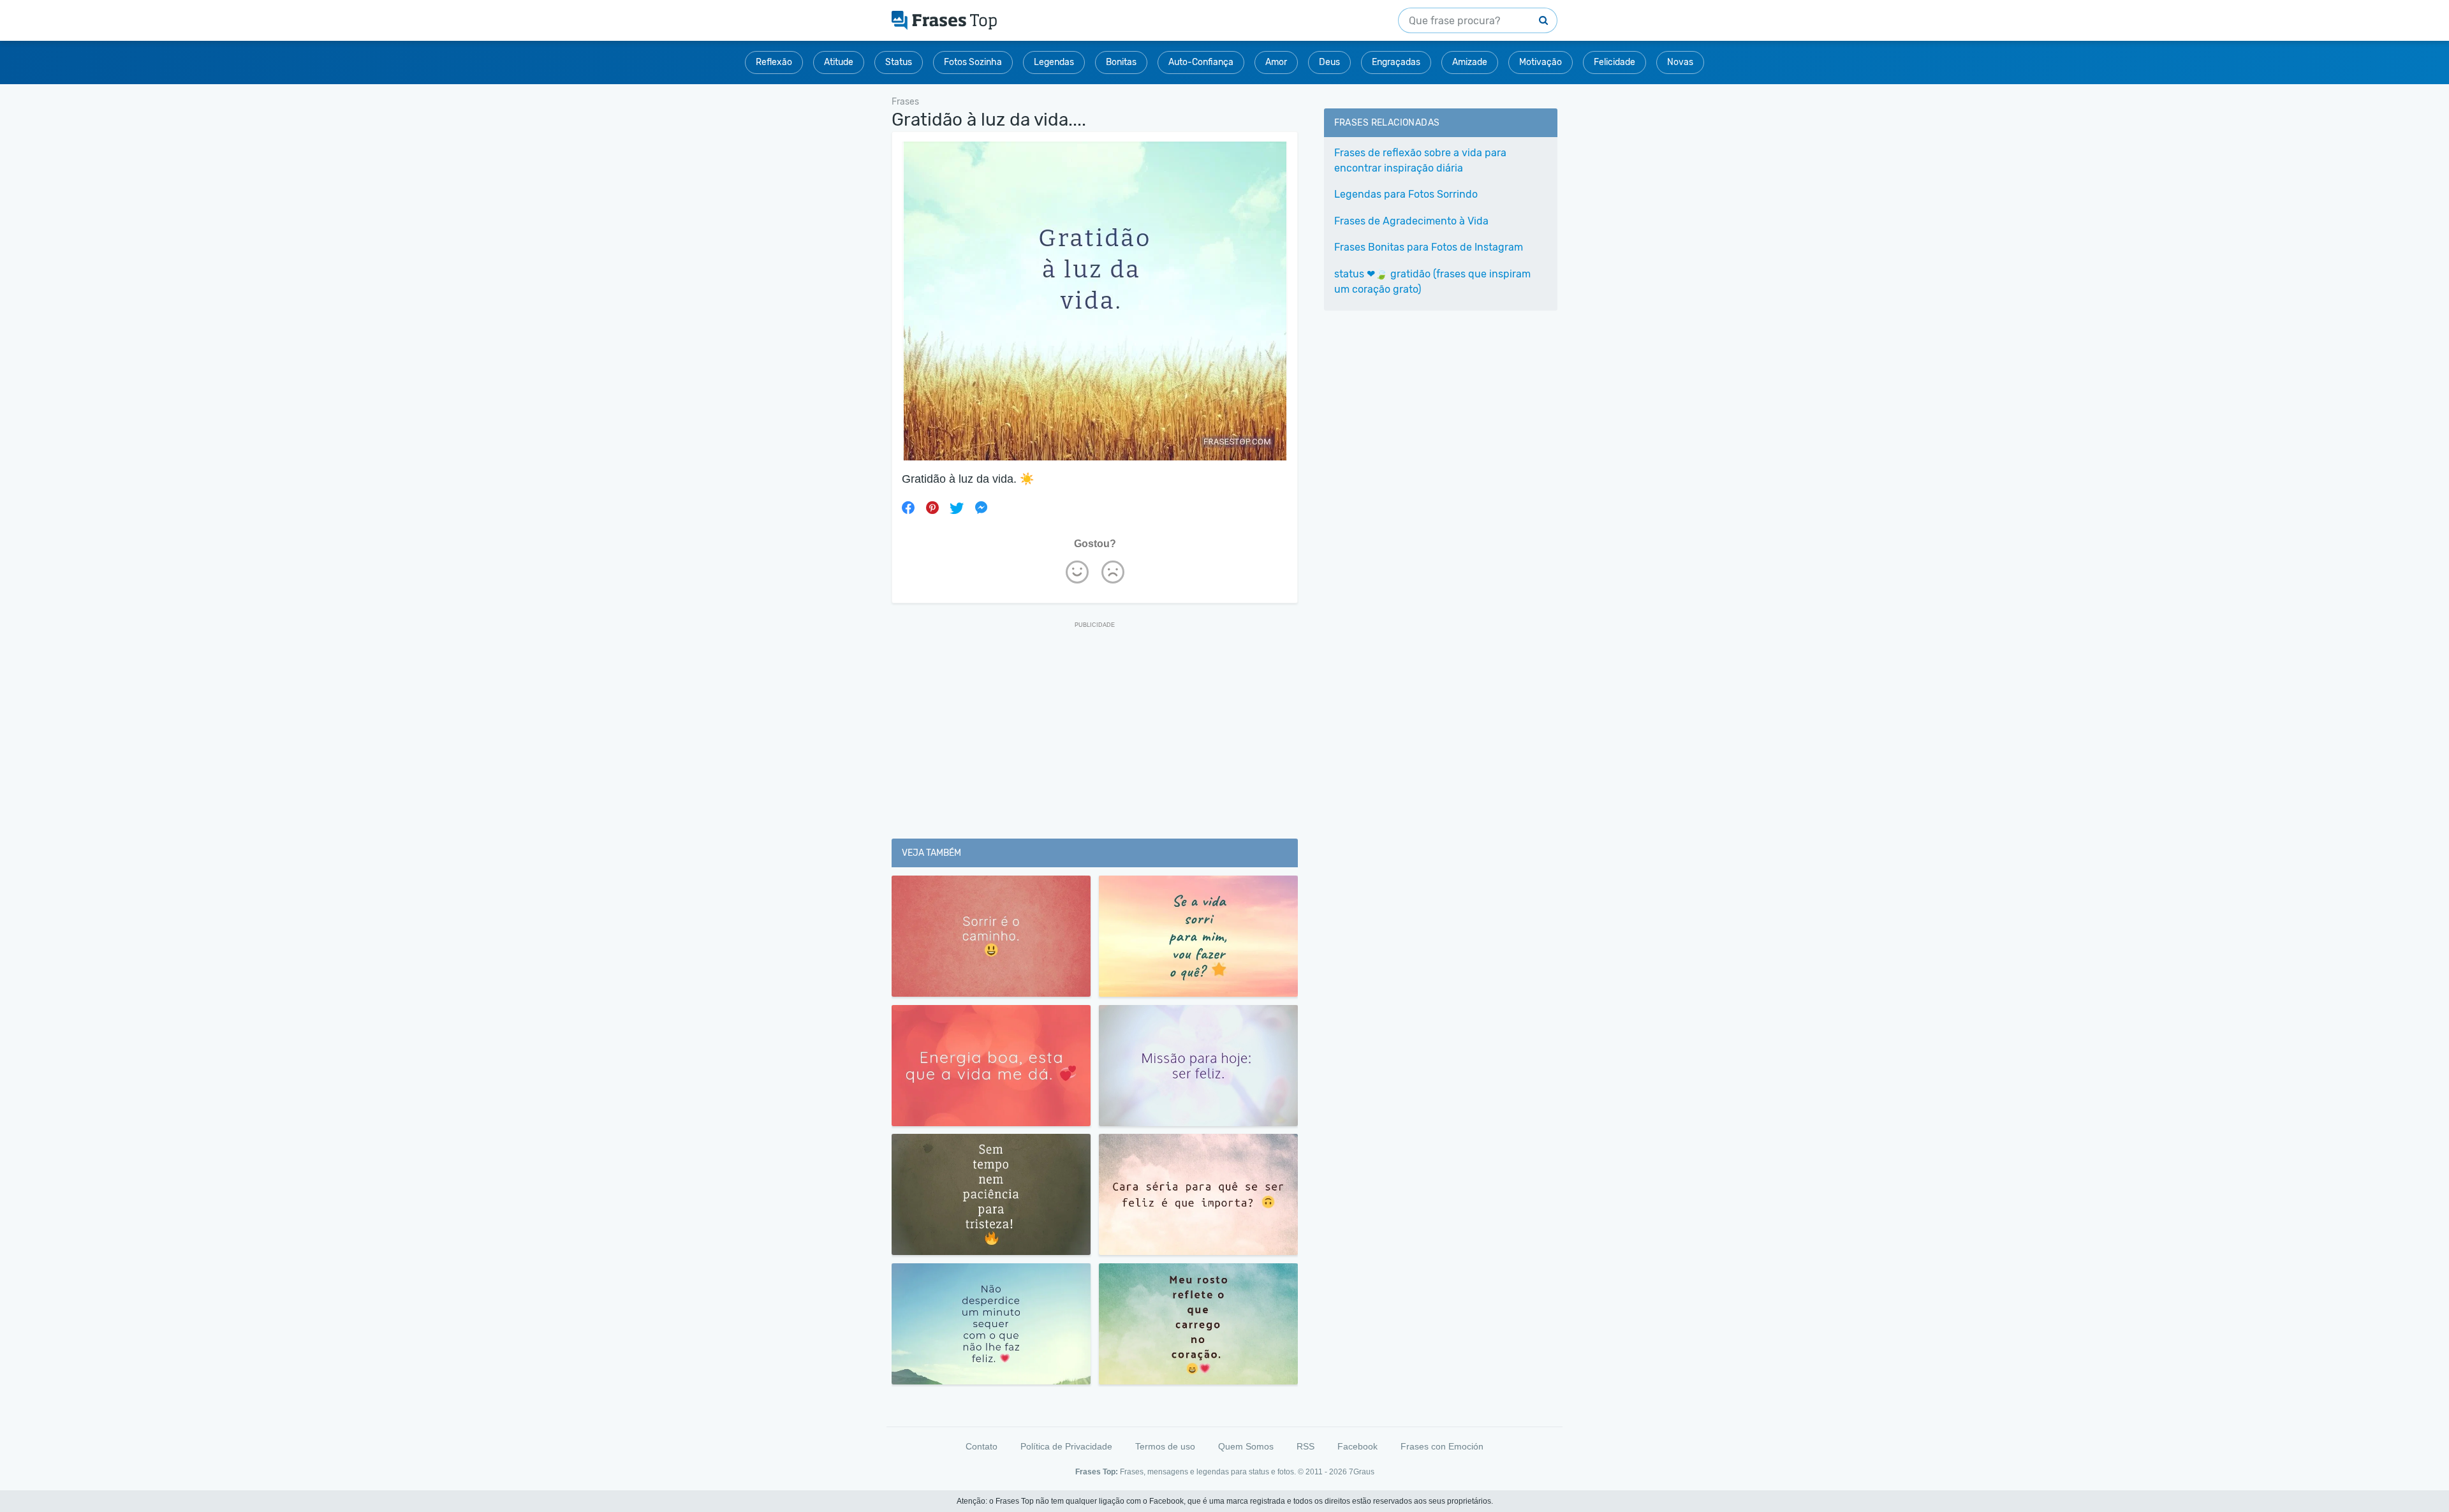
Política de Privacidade (1066, 1446)
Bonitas (1121, 62)
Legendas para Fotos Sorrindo (1406, 194)
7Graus (1362, 1472)
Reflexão (774, 62)
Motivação (1541, 62)
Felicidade (1614, 62)
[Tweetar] (957, 508)
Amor (1276, 62)
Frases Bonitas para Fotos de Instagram (1429, 247)
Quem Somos (1246, 1446)
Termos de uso (1165, 1446)
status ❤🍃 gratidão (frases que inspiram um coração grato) (1432, 282)
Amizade (1470, 62)
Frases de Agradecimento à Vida (1411, 221)
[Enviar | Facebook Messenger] (981, 508)
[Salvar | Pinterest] (932, 508)
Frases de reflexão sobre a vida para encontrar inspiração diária (1420, 160)
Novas (1680, 62)
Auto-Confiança (1201, 62)
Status (899, 62)
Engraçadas (1396, 62)
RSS (1305, 1446)
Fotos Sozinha (973, 62)
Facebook (1357, 1446)
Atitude (839, 62)
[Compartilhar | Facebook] (908, 508)
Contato (982, 1446)
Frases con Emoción (1442, 1446)
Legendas (1054, 62)
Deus (1329, 62)
